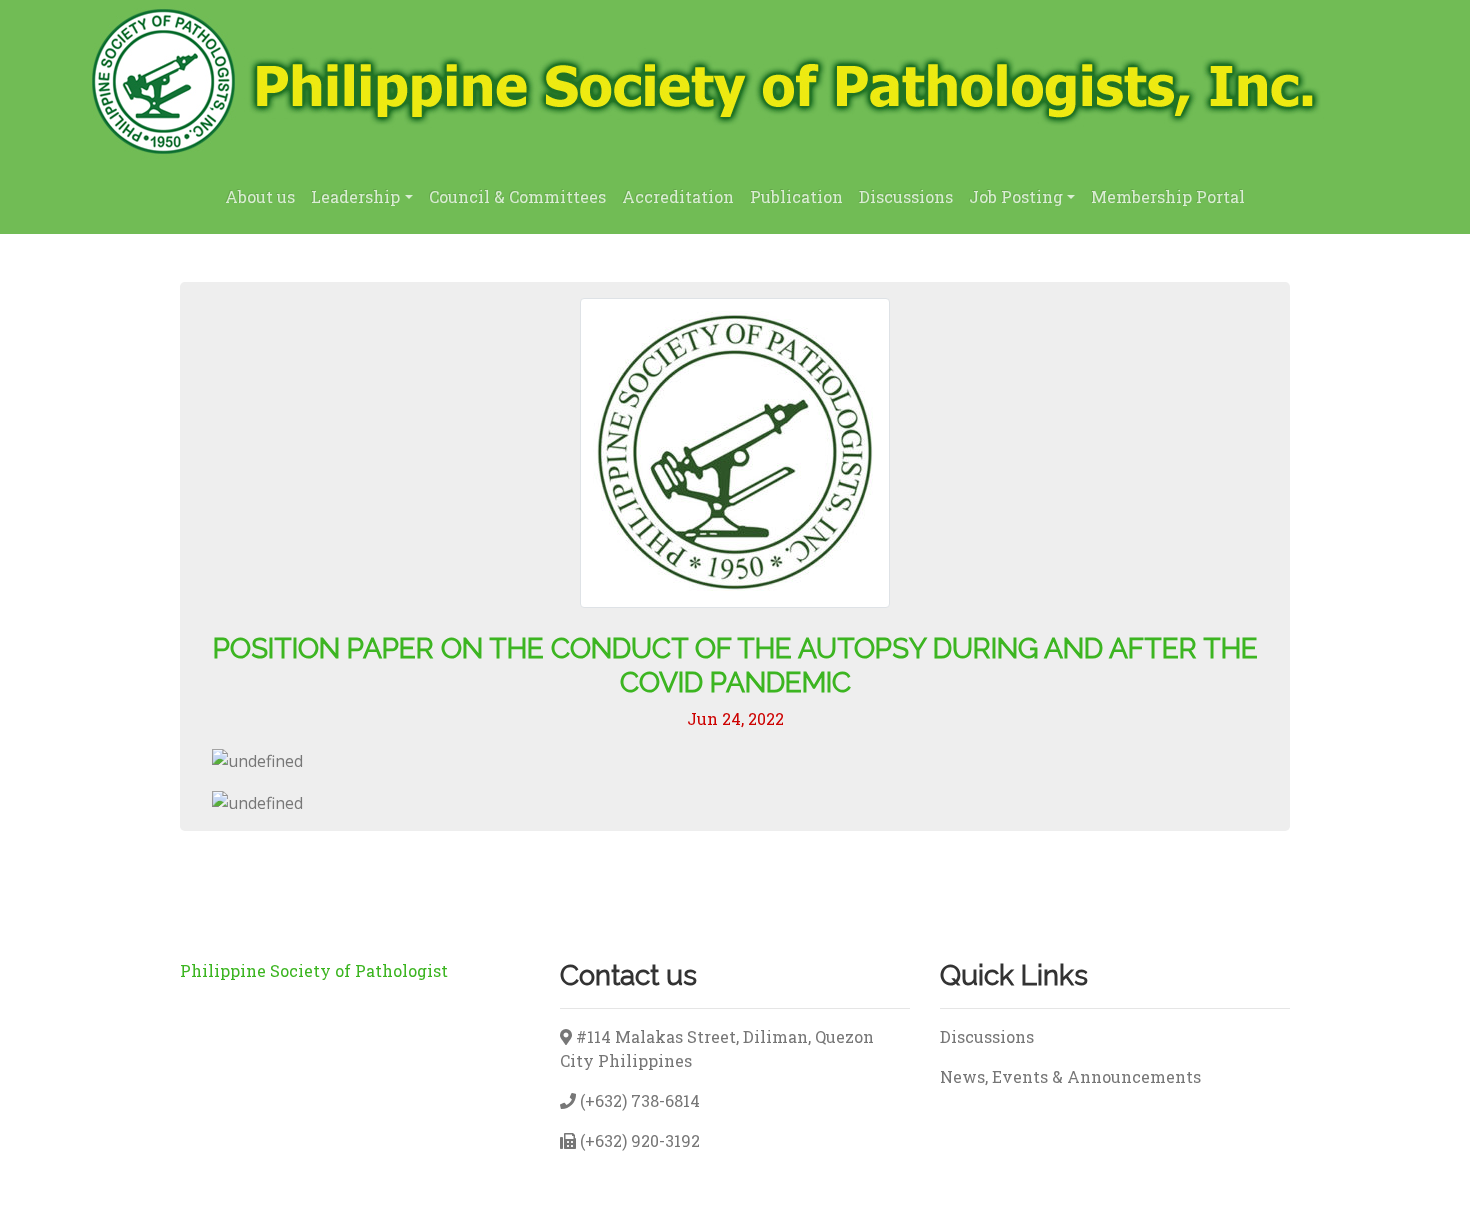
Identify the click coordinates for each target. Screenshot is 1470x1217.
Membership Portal (1168, 196)
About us (260, 196)
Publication (796, 196)
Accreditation (678, 196)
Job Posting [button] (1016, 196)
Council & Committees (517, 196)
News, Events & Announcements (1070, 1076)
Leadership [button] (355, 196)
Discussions (906, 196)
